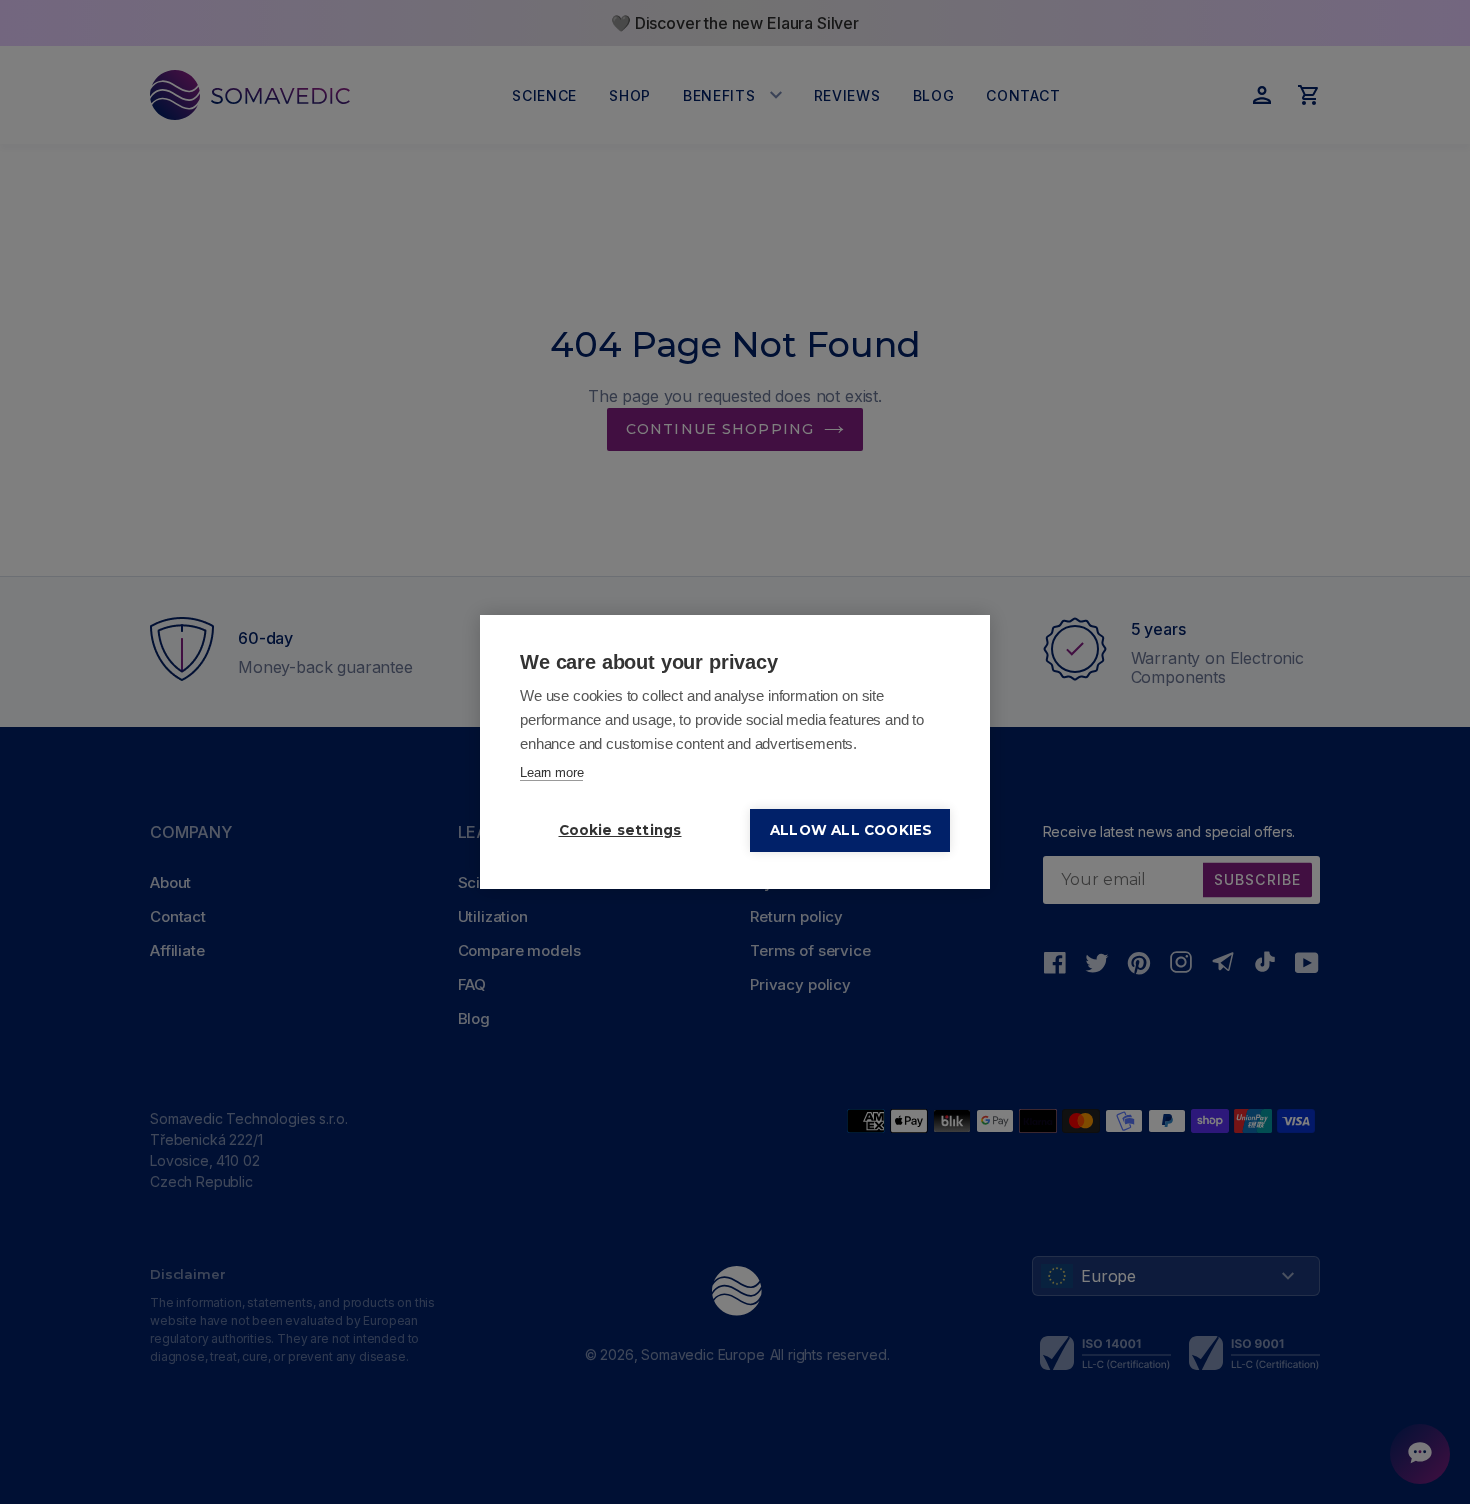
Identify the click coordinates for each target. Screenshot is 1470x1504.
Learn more (551, 772)
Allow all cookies (851, 830)
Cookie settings (620, 830)
